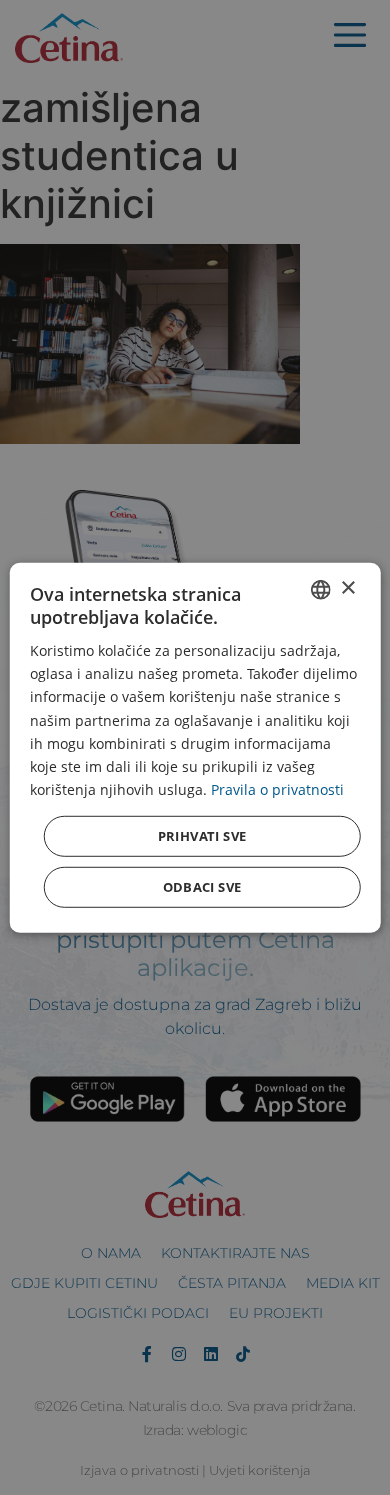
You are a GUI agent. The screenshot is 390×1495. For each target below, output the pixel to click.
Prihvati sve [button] (202, 836)
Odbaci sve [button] (202, 887)
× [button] (347, 588)
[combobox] (320, 589)
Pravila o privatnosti (277, 789)
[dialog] (195, 747)
